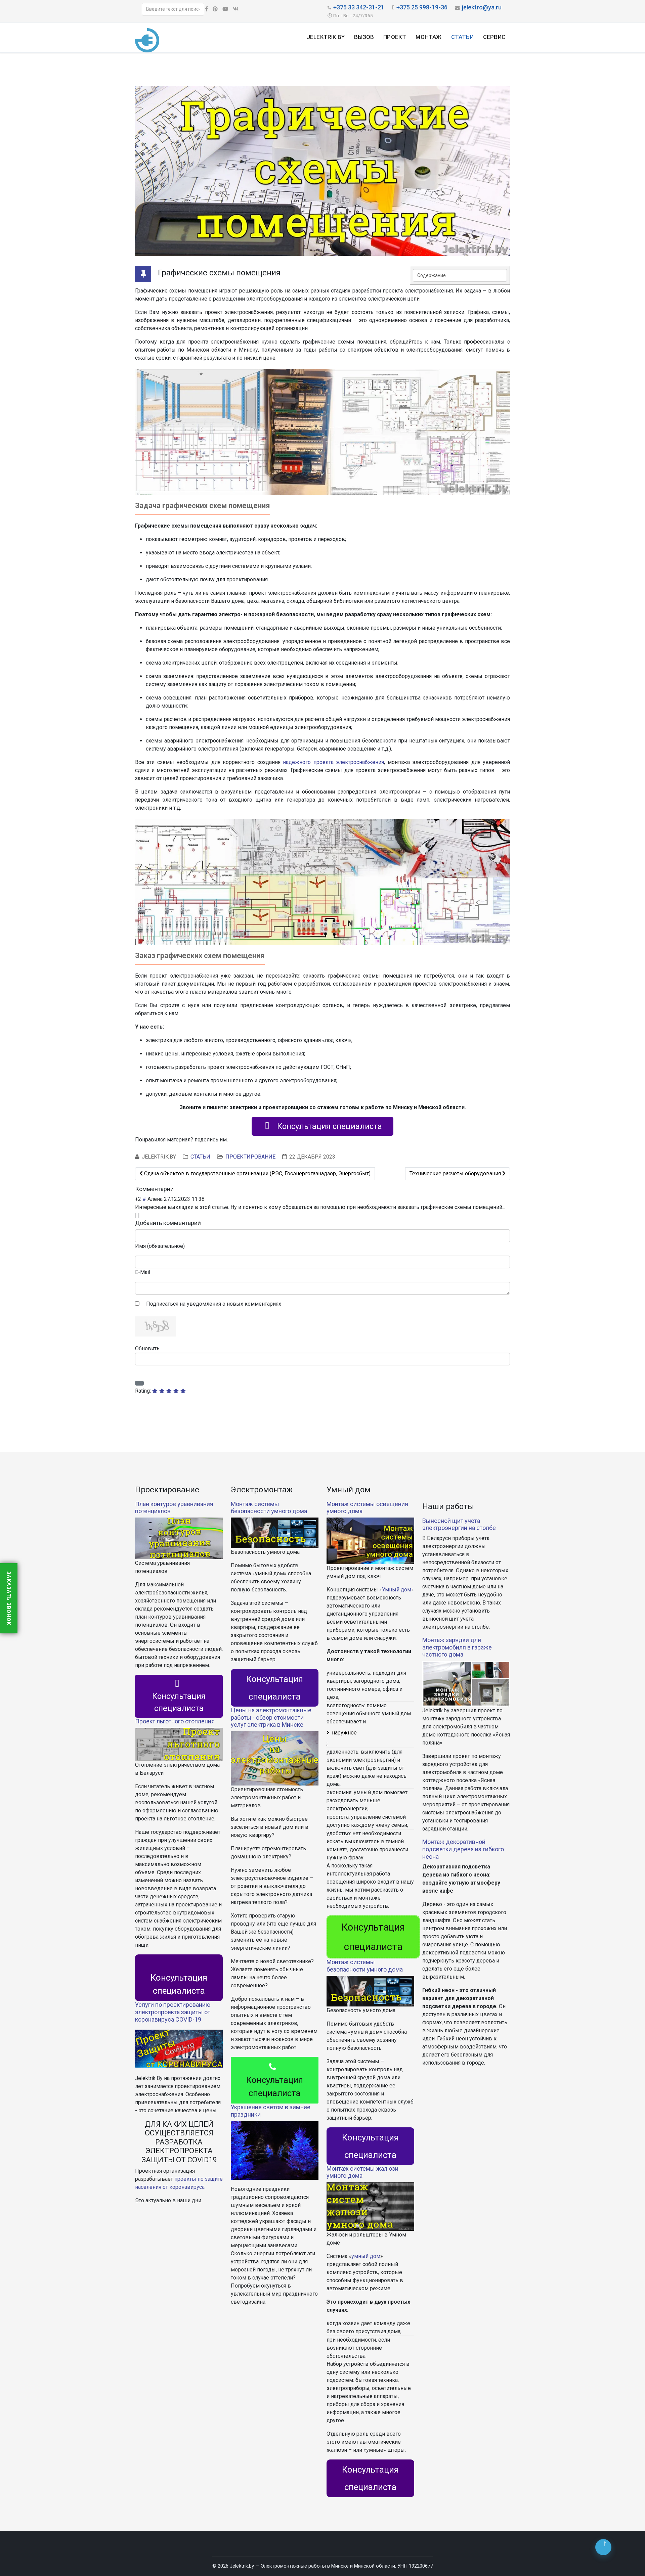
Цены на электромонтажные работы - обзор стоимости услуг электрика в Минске (271, 1717)
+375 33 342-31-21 (359, 7)
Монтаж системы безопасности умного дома (269, 1508)
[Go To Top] (603, 2547)
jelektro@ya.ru (482, 7)
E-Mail (143, 1272)
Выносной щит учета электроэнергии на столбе (459, 1524)
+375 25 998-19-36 (422, 7)
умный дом (366, 2256)
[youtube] (225, 9)
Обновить (147, 1348)
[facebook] (206, 9)
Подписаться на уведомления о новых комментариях (214, 1304)
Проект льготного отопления (175, 1721)
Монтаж (428, 37)
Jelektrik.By (326, 37)
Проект (395, 37)
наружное (344, 1733)
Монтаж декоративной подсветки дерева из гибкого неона (463, 1849)
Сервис (494, 37)
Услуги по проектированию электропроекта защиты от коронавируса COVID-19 (173, 2012)
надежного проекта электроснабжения (333, 762)
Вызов (364, 37)
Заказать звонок (9, 1598)
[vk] (236, 9)
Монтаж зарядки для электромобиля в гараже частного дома (457, 1647)
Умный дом (397, 1590)
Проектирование (250, 1157)
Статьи (462, 37)
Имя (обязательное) (160, 1246)
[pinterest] (215, 9)
